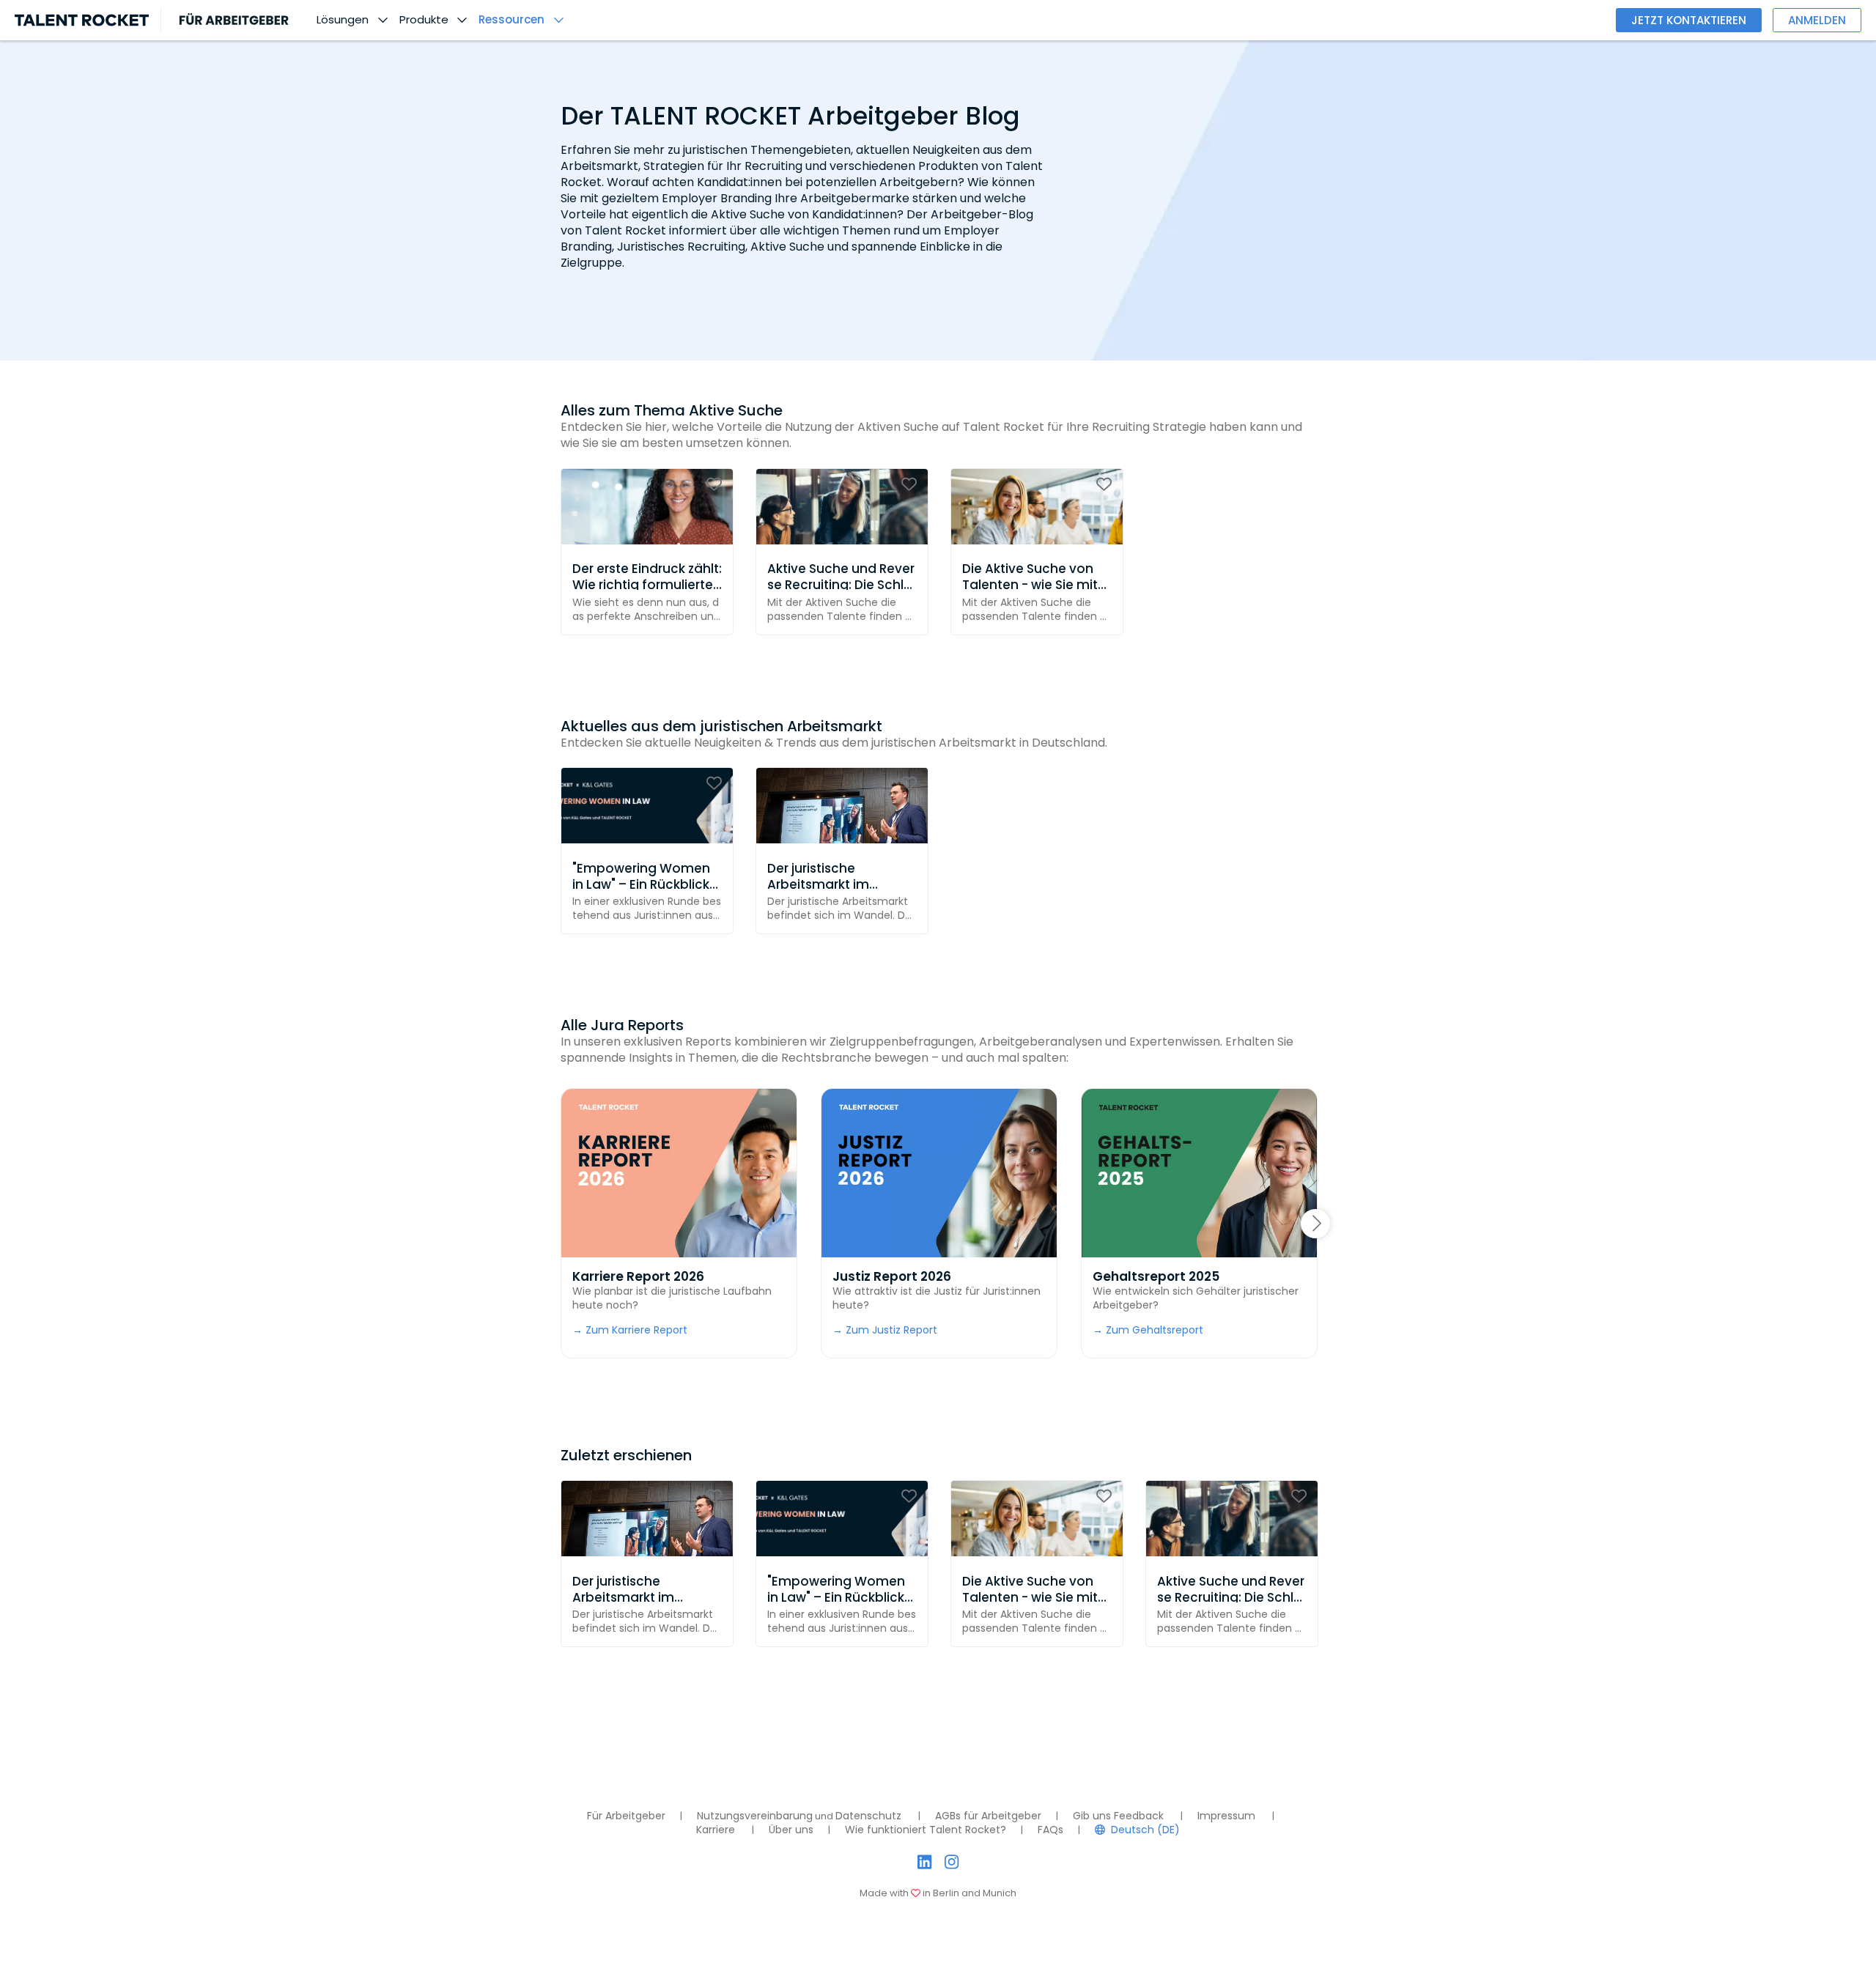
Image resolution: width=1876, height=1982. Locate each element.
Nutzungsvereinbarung (755, 1816)
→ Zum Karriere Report (630, 1330)
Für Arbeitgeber (626, 1816)
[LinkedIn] (924, 1862)
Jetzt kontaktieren (1689, 20)
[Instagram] (952, 1862)
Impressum (1226, 1816)
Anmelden (1817, 20)
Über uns (791, 1830)
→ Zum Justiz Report (885, 1330)
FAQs (1050, 1830)
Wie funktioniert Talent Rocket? (926, 1830)
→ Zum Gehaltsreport (1148, 1330)
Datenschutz (868, 1816)
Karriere (716, 1830)
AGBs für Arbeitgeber (988, 1816)
